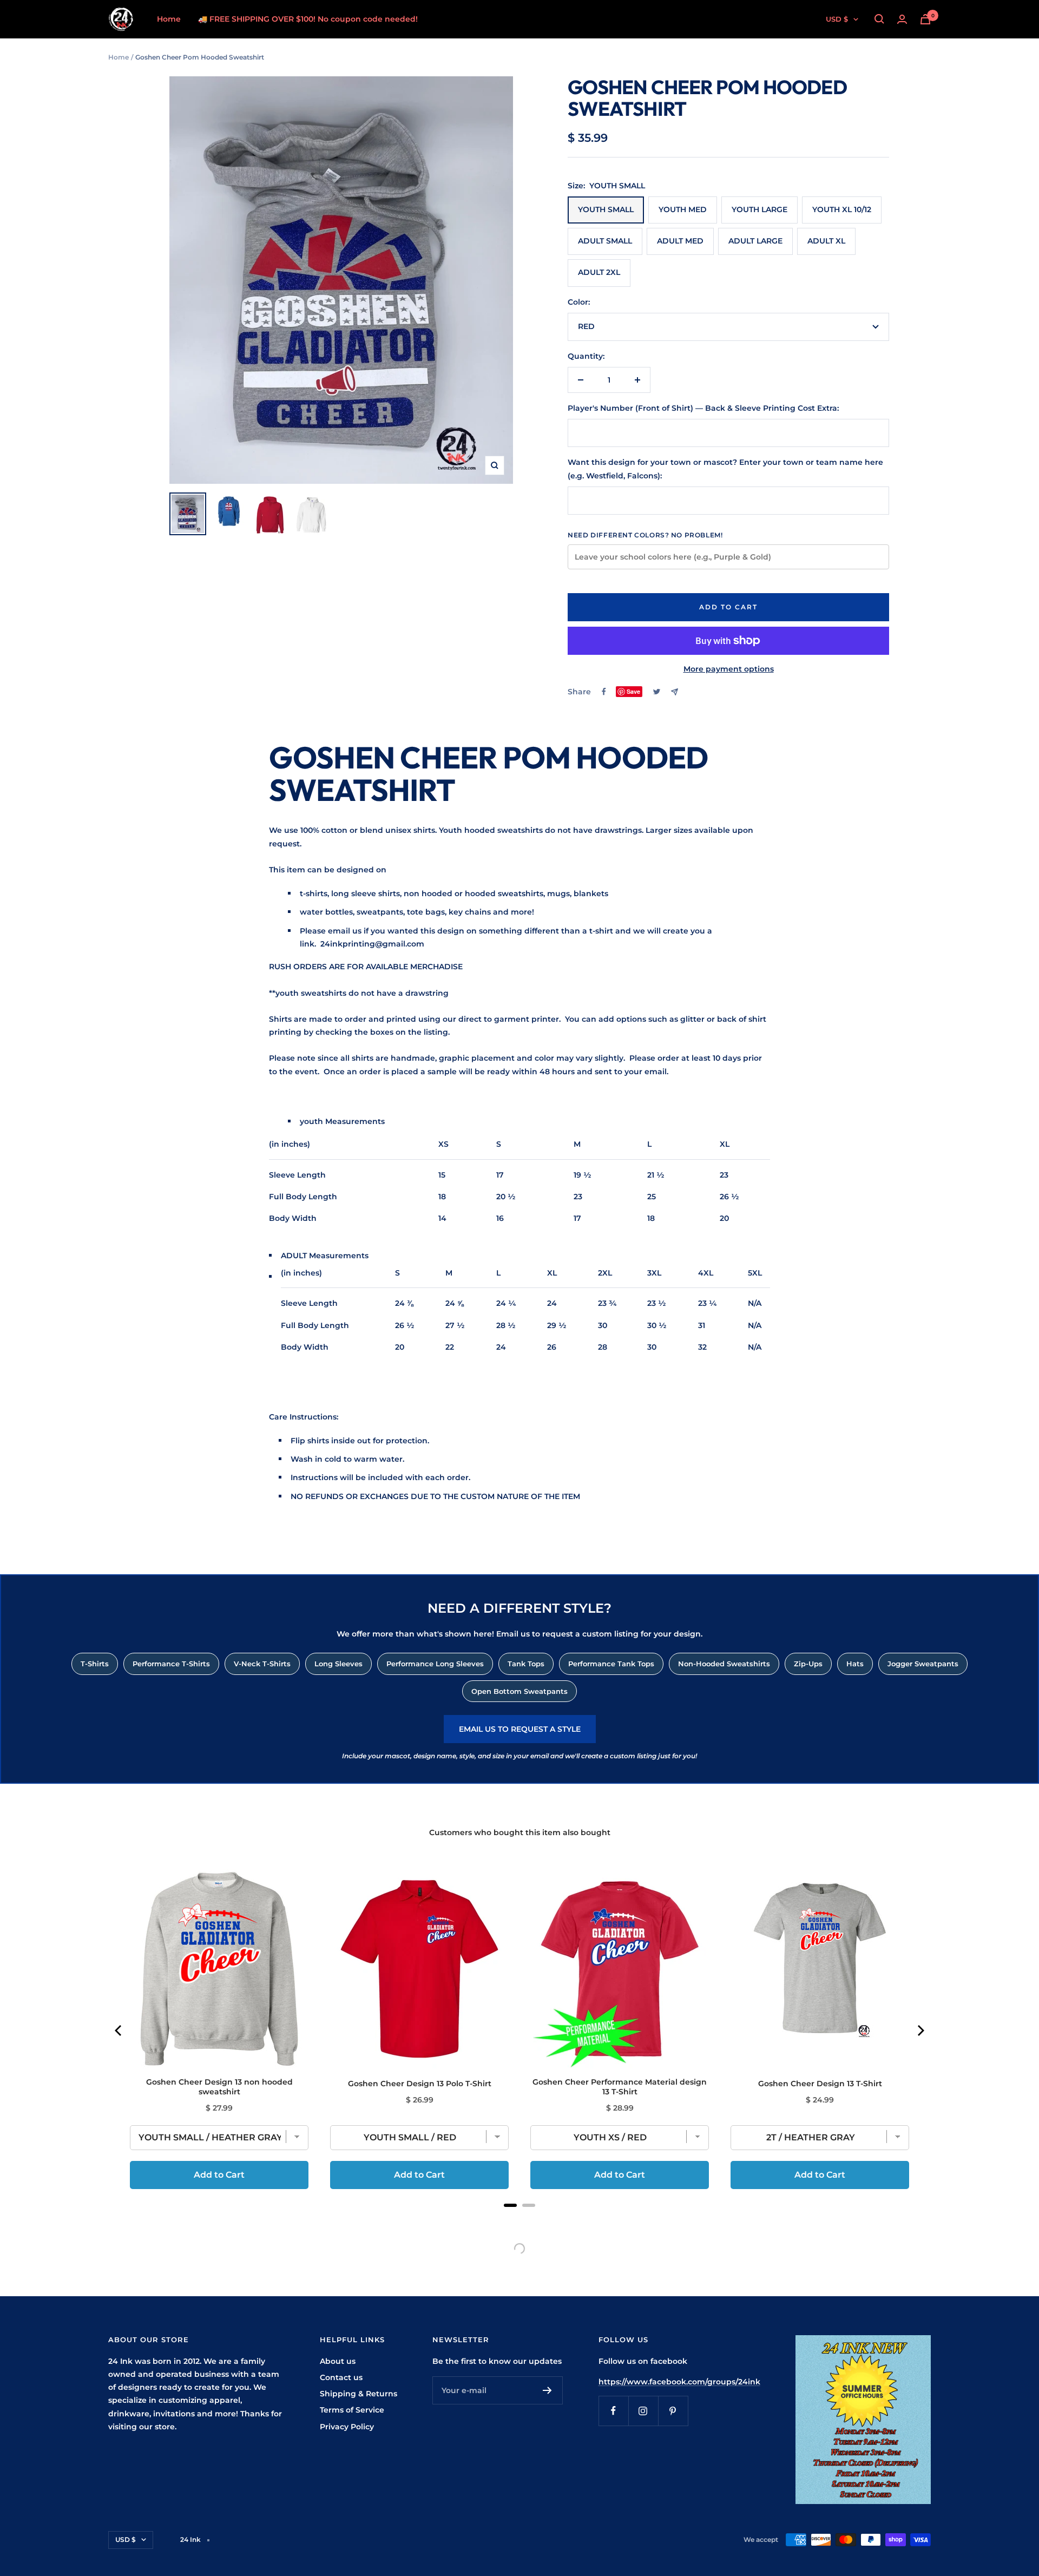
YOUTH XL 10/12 (842, 209)
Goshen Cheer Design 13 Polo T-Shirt (420, 2084)
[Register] (547, 2390)
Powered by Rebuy (519, 2219)
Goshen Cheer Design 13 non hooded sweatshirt (219, 2087)
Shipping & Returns (359, 2394)
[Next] (920, 2030)
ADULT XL (826, 241)
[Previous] (119, 2030)
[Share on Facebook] (604, 692)
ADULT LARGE (755, 241)
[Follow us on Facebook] (613, 2411)
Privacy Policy (347, 2427)
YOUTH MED (683, 209)
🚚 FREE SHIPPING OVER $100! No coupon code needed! (308, 19)
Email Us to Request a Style (520, 1729)
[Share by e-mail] (675, 692)
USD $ (837, 19)
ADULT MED (680, 241)
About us (338, 2361)
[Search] (879, 19)
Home (169, 19)
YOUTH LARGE (759, 209)
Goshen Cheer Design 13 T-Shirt (820, 2084)
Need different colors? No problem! (645, 535)
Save (633, 691)
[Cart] (925, 19)
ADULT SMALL (605, 241)
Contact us (341, 2377)
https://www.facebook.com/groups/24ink (679, 2382)
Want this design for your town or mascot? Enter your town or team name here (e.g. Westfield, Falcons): (725, 469)
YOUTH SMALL (606, 209)
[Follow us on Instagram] (643, 2411)
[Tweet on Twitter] (657, 692)
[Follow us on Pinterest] (673, 2411)
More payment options (729, 669)
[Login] (902, 19)
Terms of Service (352, 2410)
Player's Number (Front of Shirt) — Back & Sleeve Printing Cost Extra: (703, 408)
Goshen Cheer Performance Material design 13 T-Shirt (620, 2087)
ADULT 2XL (599, 272)
